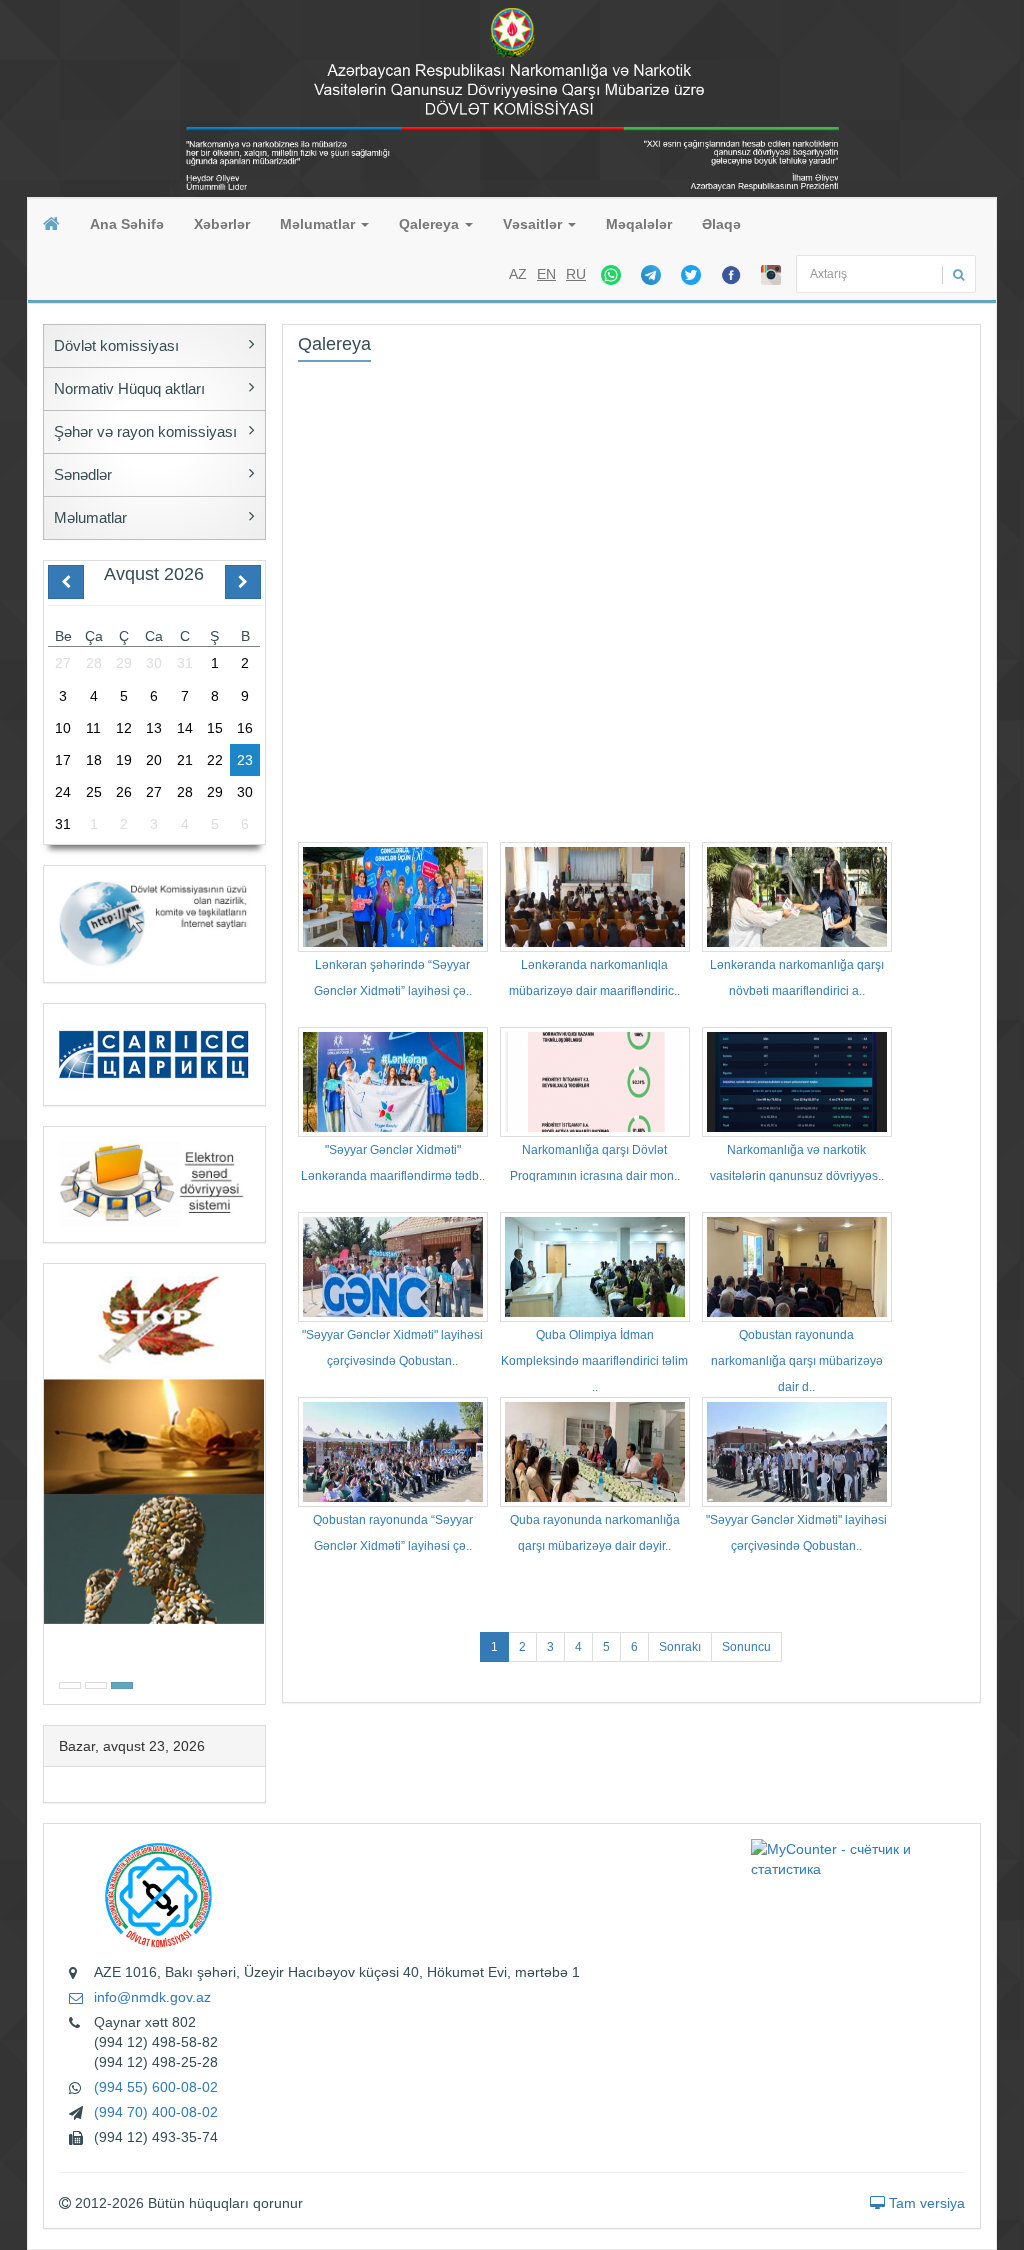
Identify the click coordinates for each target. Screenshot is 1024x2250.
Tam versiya (925, 2203)
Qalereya (431, 224)
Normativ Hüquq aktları (129, 388)
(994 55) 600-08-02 (156, 2087)
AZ (518, 274)
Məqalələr (639, 224)
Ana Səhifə (127, 224)
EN (546, 274)
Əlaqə (721, 224)
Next (259, 1481)
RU (576, 274)
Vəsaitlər (534, 224)
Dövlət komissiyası (116, 345)
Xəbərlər (222, 224)
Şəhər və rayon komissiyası (145, 431)
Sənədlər (83, 474)
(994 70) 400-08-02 (156, 2112)
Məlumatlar (319, 224)
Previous (50, 1481)
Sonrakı (680, 1647)
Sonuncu (746, 1647)
